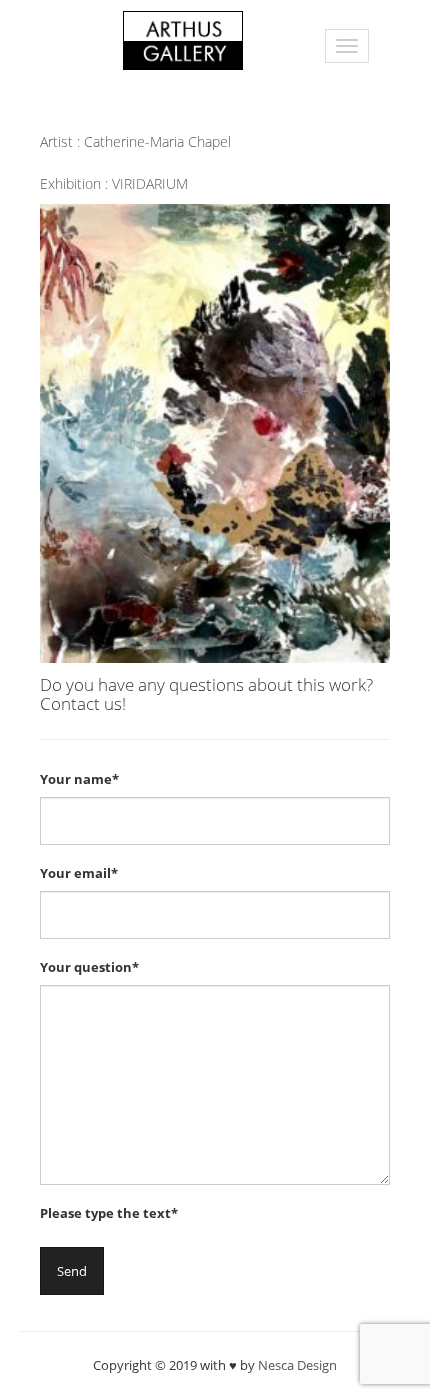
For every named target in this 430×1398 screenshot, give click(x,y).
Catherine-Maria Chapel (157, 141)
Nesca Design (297, 1365)
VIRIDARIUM (150, 183)
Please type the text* (109, 1213)
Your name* (79, 779)
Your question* (89, 967)
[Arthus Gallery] (183, 38)
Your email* (79, 873)
